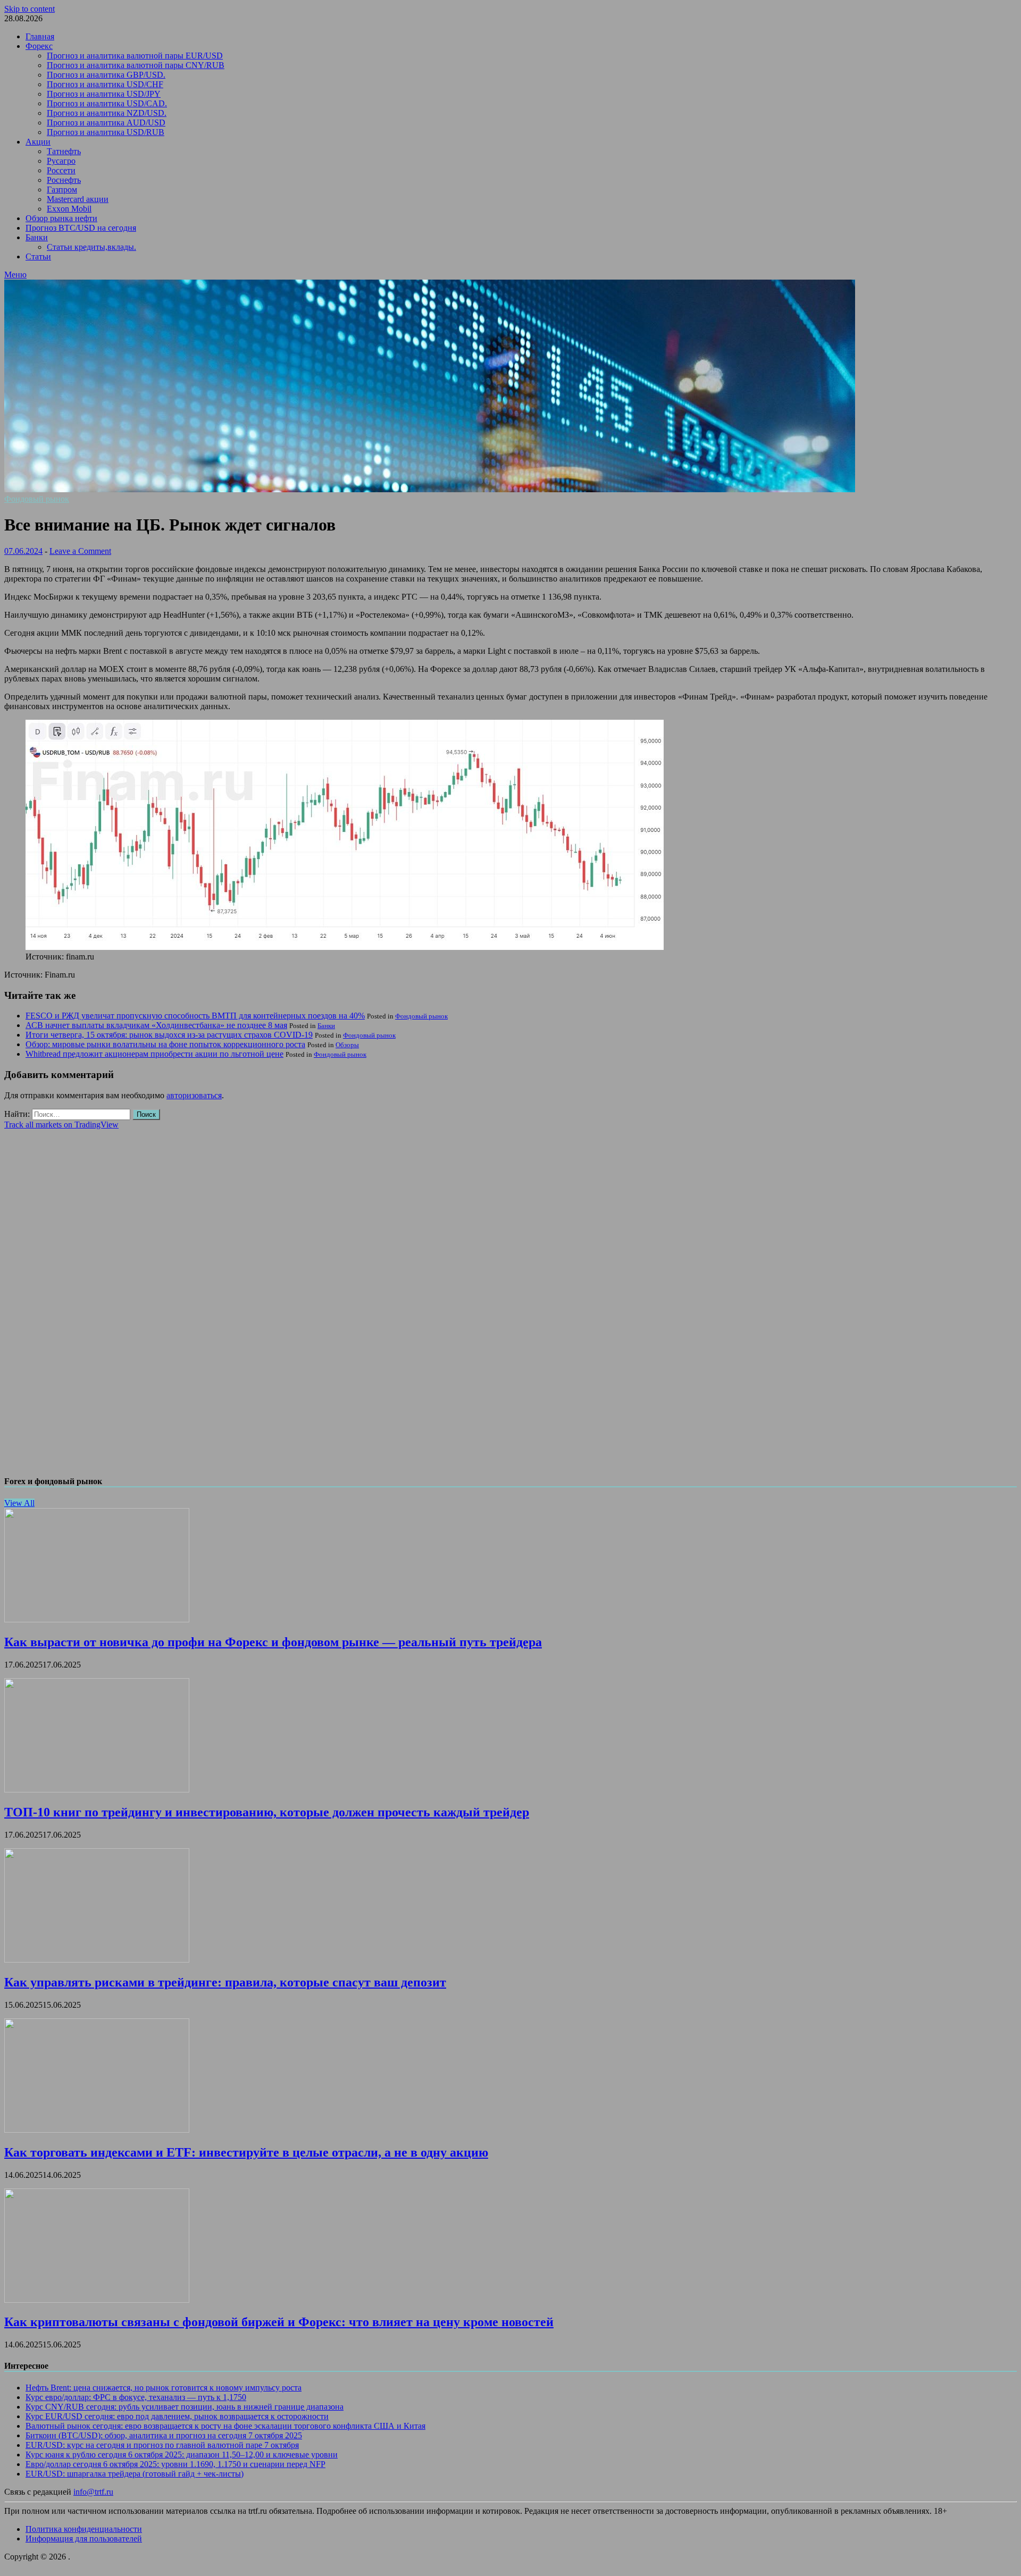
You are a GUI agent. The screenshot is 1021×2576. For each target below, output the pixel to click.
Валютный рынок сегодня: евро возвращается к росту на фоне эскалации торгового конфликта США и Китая (225, 2426)
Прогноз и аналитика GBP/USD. (106, 75)
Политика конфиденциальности (84, 2529)
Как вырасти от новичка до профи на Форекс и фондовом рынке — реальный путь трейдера (273, 1642)
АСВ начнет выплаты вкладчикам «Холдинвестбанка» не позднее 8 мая (156, 1025)
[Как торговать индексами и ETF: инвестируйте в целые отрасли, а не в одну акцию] (97, 2130)
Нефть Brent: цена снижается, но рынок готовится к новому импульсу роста (164, 2388)
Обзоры (347, 1045)
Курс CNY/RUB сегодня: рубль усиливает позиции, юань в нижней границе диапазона (185, 2407)
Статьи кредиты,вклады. (91, 247)
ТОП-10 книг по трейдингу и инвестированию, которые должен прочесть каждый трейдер (267, 1812)
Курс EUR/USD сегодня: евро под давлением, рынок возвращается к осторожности (177, 2416)
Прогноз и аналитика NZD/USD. (107, 113)
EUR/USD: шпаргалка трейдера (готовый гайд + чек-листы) (135, 2474)
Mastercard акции (78, 199)
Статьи (38, 256)
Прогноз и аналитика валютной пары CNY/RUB (136, 65)
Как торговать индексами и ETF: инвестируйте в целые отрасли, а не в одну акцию (246, 2152)
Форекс (39, 46)
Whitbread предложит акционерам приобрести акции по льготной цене (154, 1054)
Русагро (61, 161)
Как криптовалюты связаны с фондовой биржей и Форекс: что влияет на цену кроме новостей (279, 2322)
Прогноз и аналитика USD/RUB (106, 132)
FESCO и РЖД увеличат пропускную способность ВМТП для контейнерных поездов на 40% (195, 1016)
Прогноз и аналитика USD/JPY (104, 94)
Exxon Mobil (69, 209)
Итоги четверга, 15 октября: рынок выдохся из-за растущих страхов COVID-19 (169, 1035)
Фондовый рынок (37, 499)
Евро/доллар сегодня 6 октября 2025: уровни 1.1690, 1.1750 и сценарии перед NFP (175, 2464)
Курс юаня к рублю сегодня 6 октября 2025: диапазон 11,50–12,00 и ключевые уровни (182, 2455)
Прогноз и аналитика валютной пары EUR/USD (135, 56)
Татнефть (64, 151)
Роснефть (64, 180)
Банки (37, 237)
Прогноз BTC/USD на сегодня (81, 228)
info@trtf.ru (93, 2492)
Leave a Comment (80, 551)
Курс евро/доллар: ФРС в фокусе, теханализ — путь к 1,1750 (136, 2397)
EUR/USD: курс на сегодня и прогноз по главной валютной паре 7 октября (162, 2445)
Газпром (62, 190)
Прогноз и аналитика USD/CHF (105, 84)
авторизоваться (194, 1095)
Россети (61, 170)
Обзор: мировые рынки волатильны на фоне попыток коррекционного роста (165, 1044)
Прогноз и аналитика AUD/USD (106, 123)
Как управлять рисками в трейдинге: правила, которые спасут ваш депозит (225, 1982)
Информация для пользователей (84, 2539)
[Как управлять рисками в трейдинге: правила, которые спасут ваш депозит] (97, 1960)
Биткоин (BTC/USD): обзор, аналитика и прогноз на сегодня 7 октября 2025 (164, 2435)
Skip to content (30, 9)
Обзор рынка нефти (61, 218)
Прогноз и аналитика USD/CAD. (107, 103)
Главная (40, 36)
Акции (38, 142)
